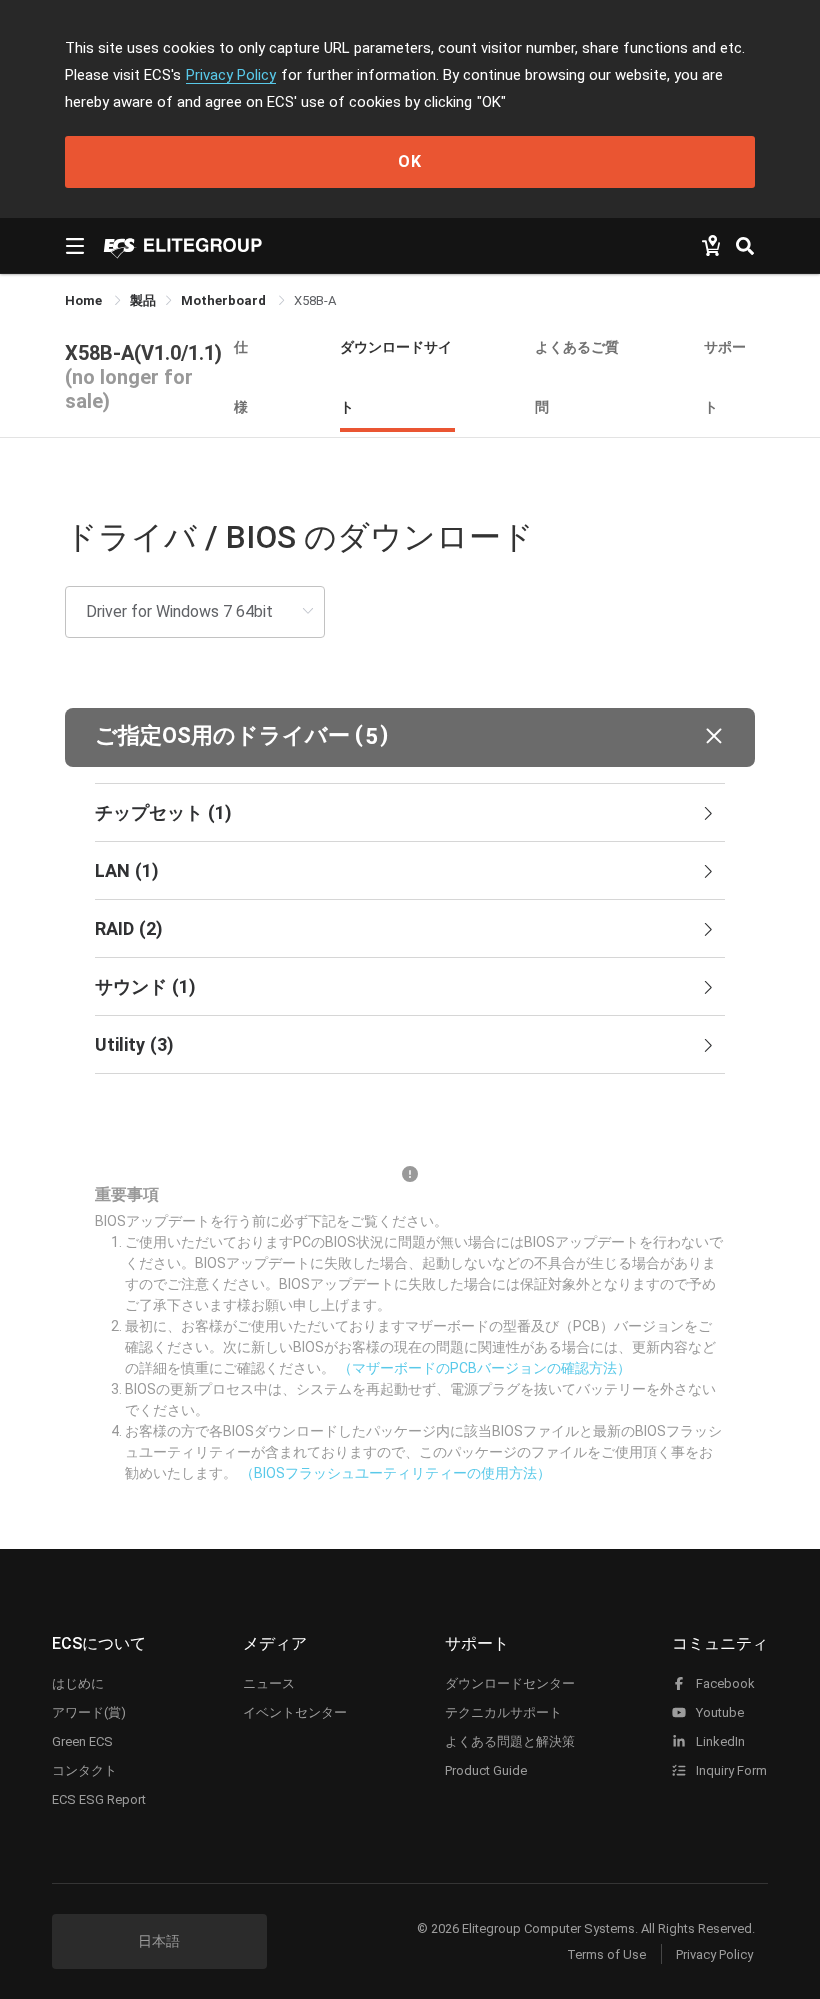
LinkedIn (719, 1741)
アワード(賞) (89, 1712)
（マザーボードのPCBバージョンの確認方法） (484, 1368)
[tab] (410, 813)
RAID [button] (129, 928)
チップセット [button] (163, 812)
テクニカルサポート (503, 1712)
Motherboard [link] (225, 300)
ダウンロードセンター (510, 1683)
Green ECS (82, 1741)
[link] (143, 300)
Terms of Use (606, 1954)
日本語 (159, 1941)
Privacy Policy (231, 75)
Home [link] (85, 300)
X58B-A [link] (315, 300)
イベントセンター (295, 1712)
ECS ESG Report (99, 1799)
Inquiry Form (730, 1770)
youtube (718, 1712)
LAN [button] (127, 870)
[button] (410, 737)
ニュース (269, 1683)
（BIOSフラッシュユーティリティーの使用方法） (395, 1473)
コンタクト (84, 1770)
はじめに (78, 1683)
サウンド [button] (145, 986)
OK (410, 161)
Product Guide (486, 1770)
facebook (724, 1683)
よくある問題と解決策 (510, 1741)
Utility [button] (134, 1044)
